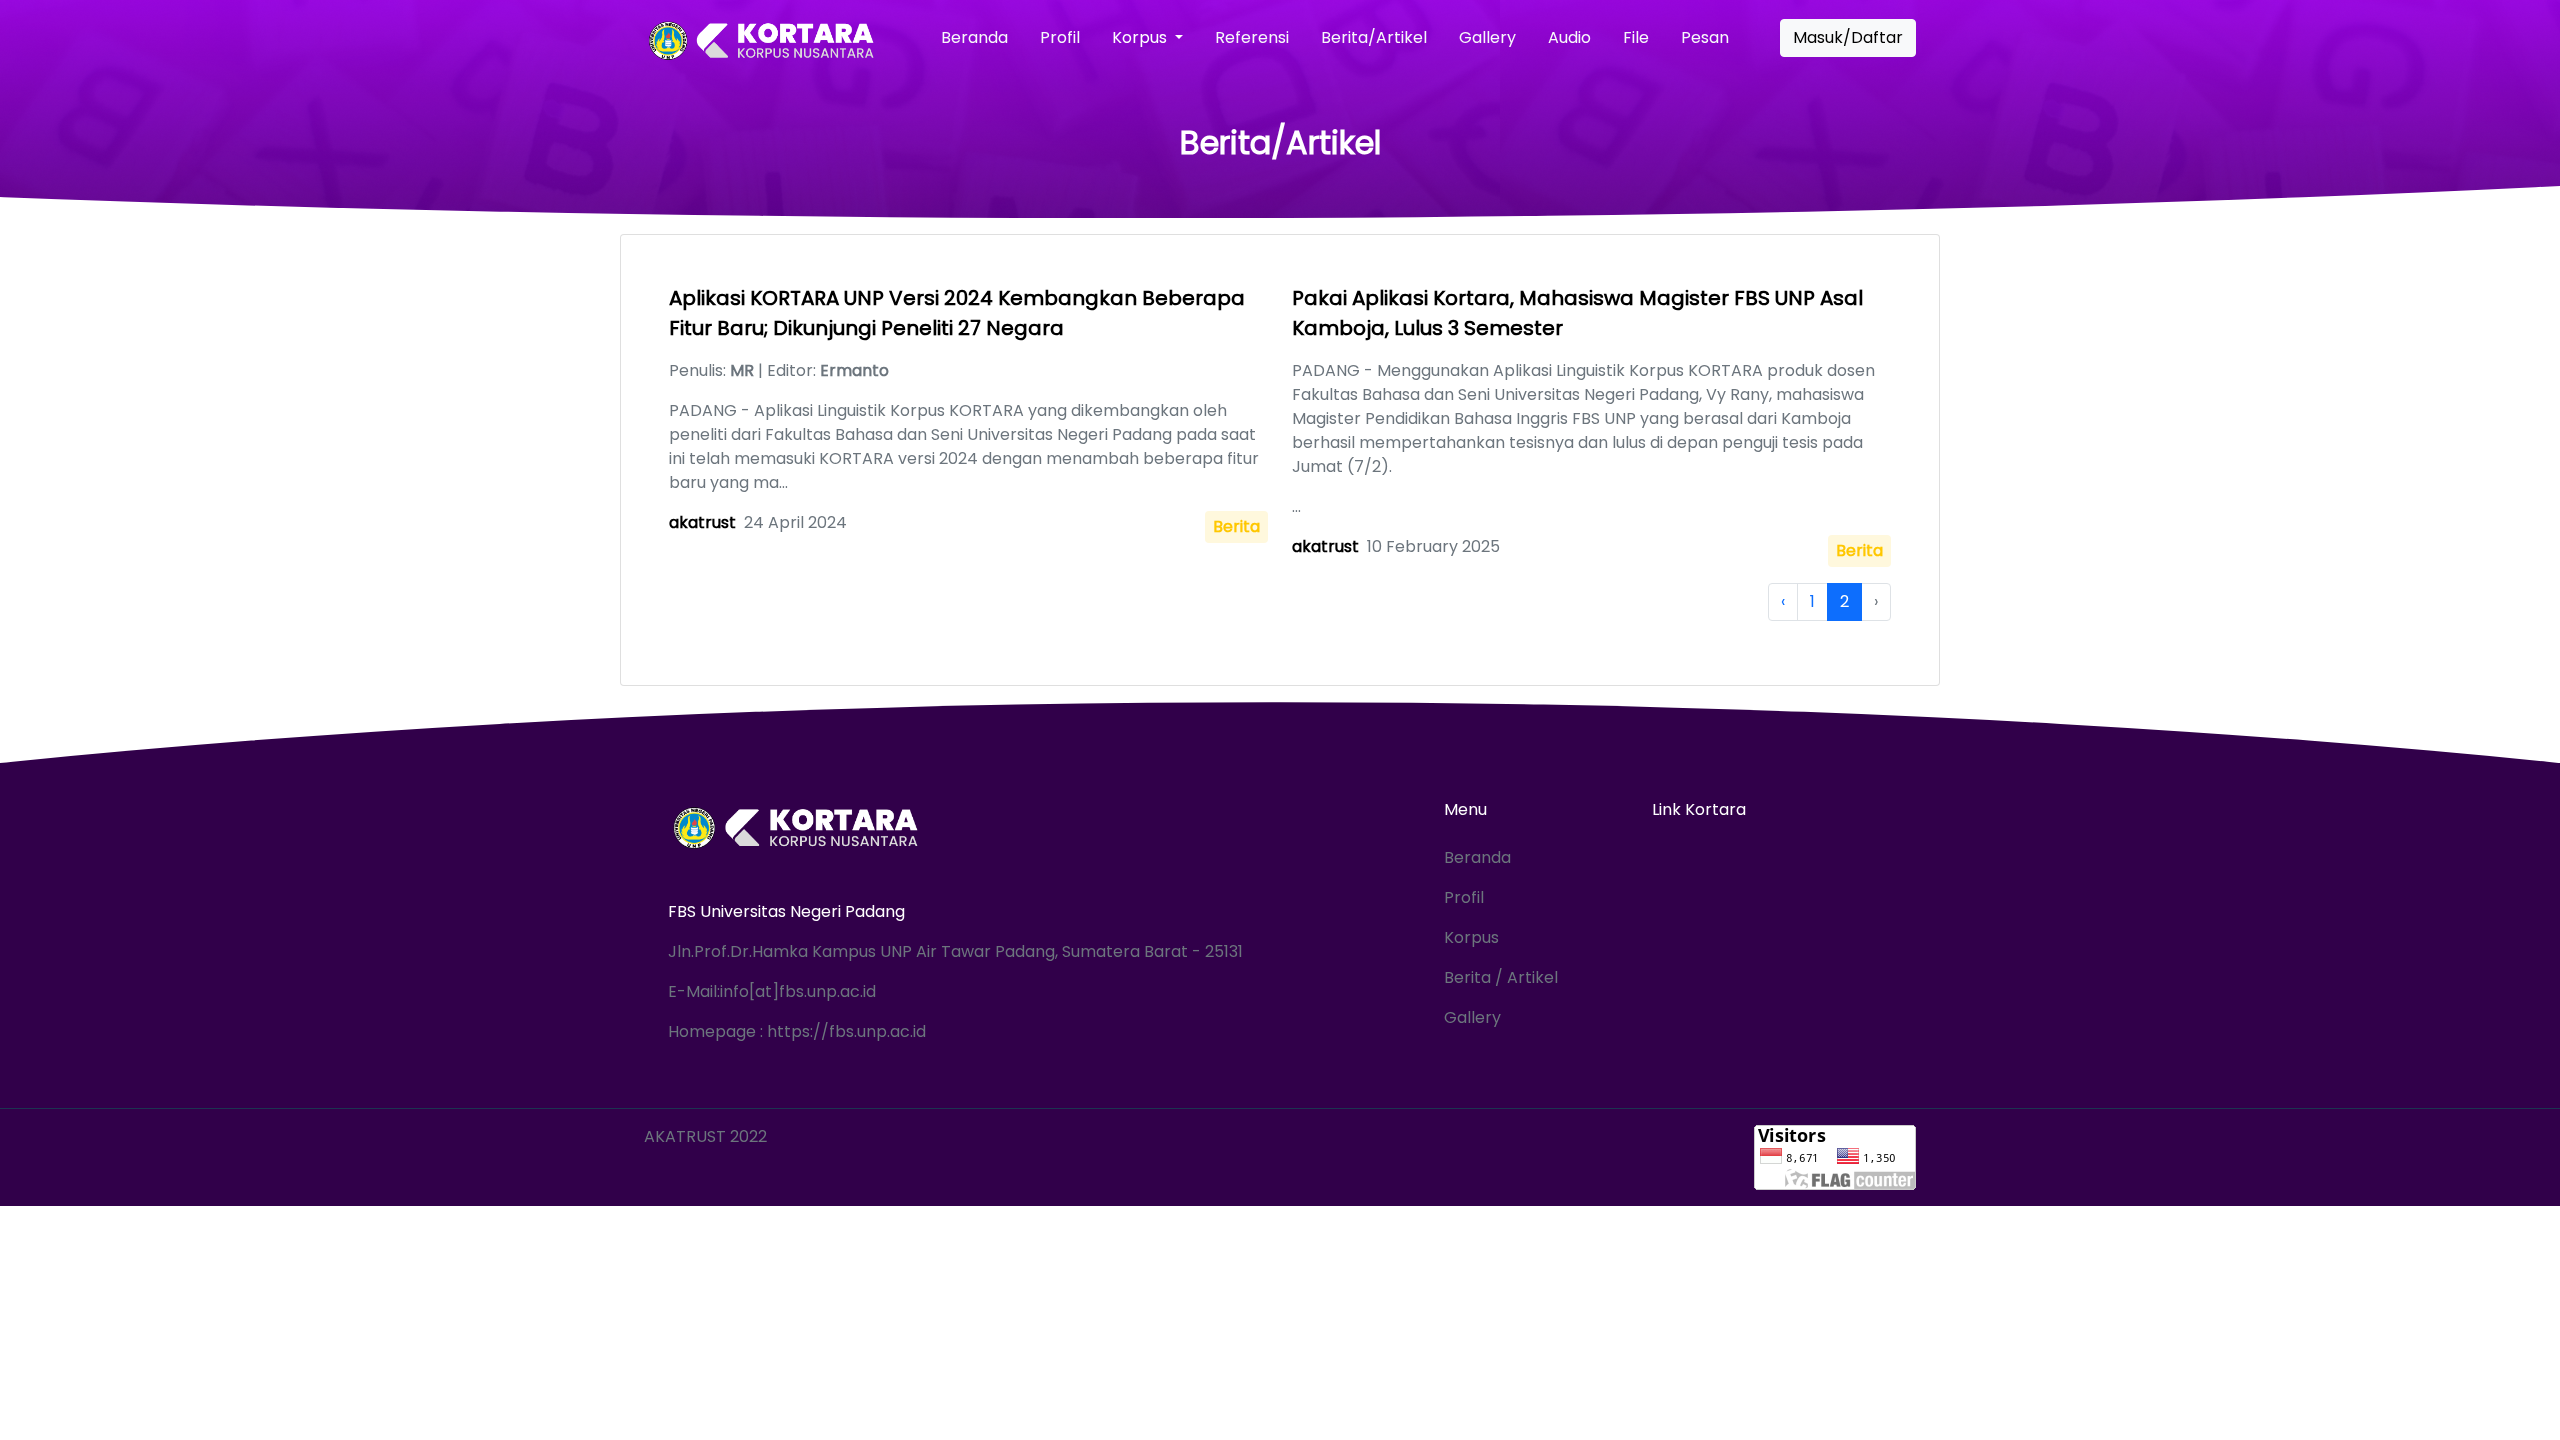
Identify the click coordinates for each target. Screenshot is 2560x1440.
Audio (1569, 37)
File (1636, 37)
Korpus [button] (1141, 37)
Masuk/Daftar (1848, 37)
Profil (1060, 37)
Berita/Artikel (1374, 37)
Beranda (974, 37)
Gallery (1487, 37)
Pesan (1705, 37)
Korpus (1471, 937)
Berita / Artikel (1501, 977)
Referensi (1252, 37)
